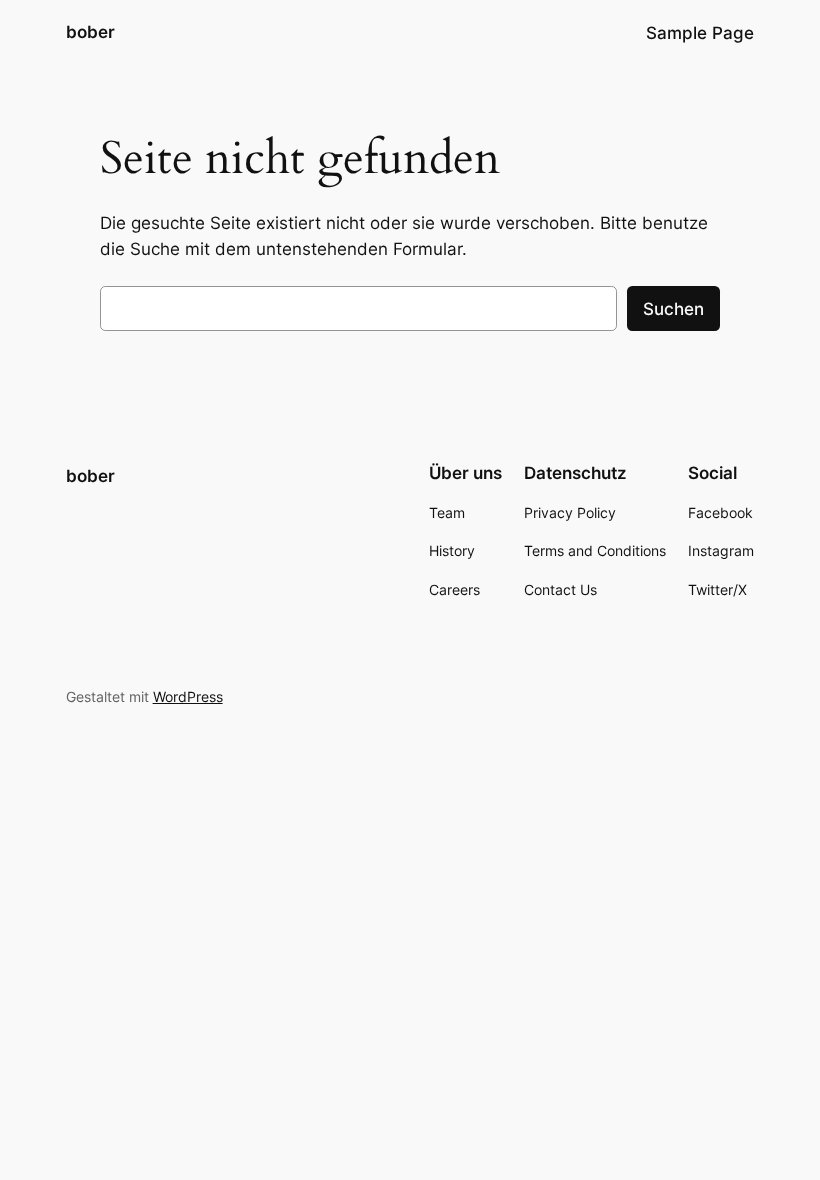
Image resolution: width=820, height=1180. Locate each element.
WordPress (188, 696)
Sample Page (700, 33)
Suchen (673, 309)
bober (90, 32)
